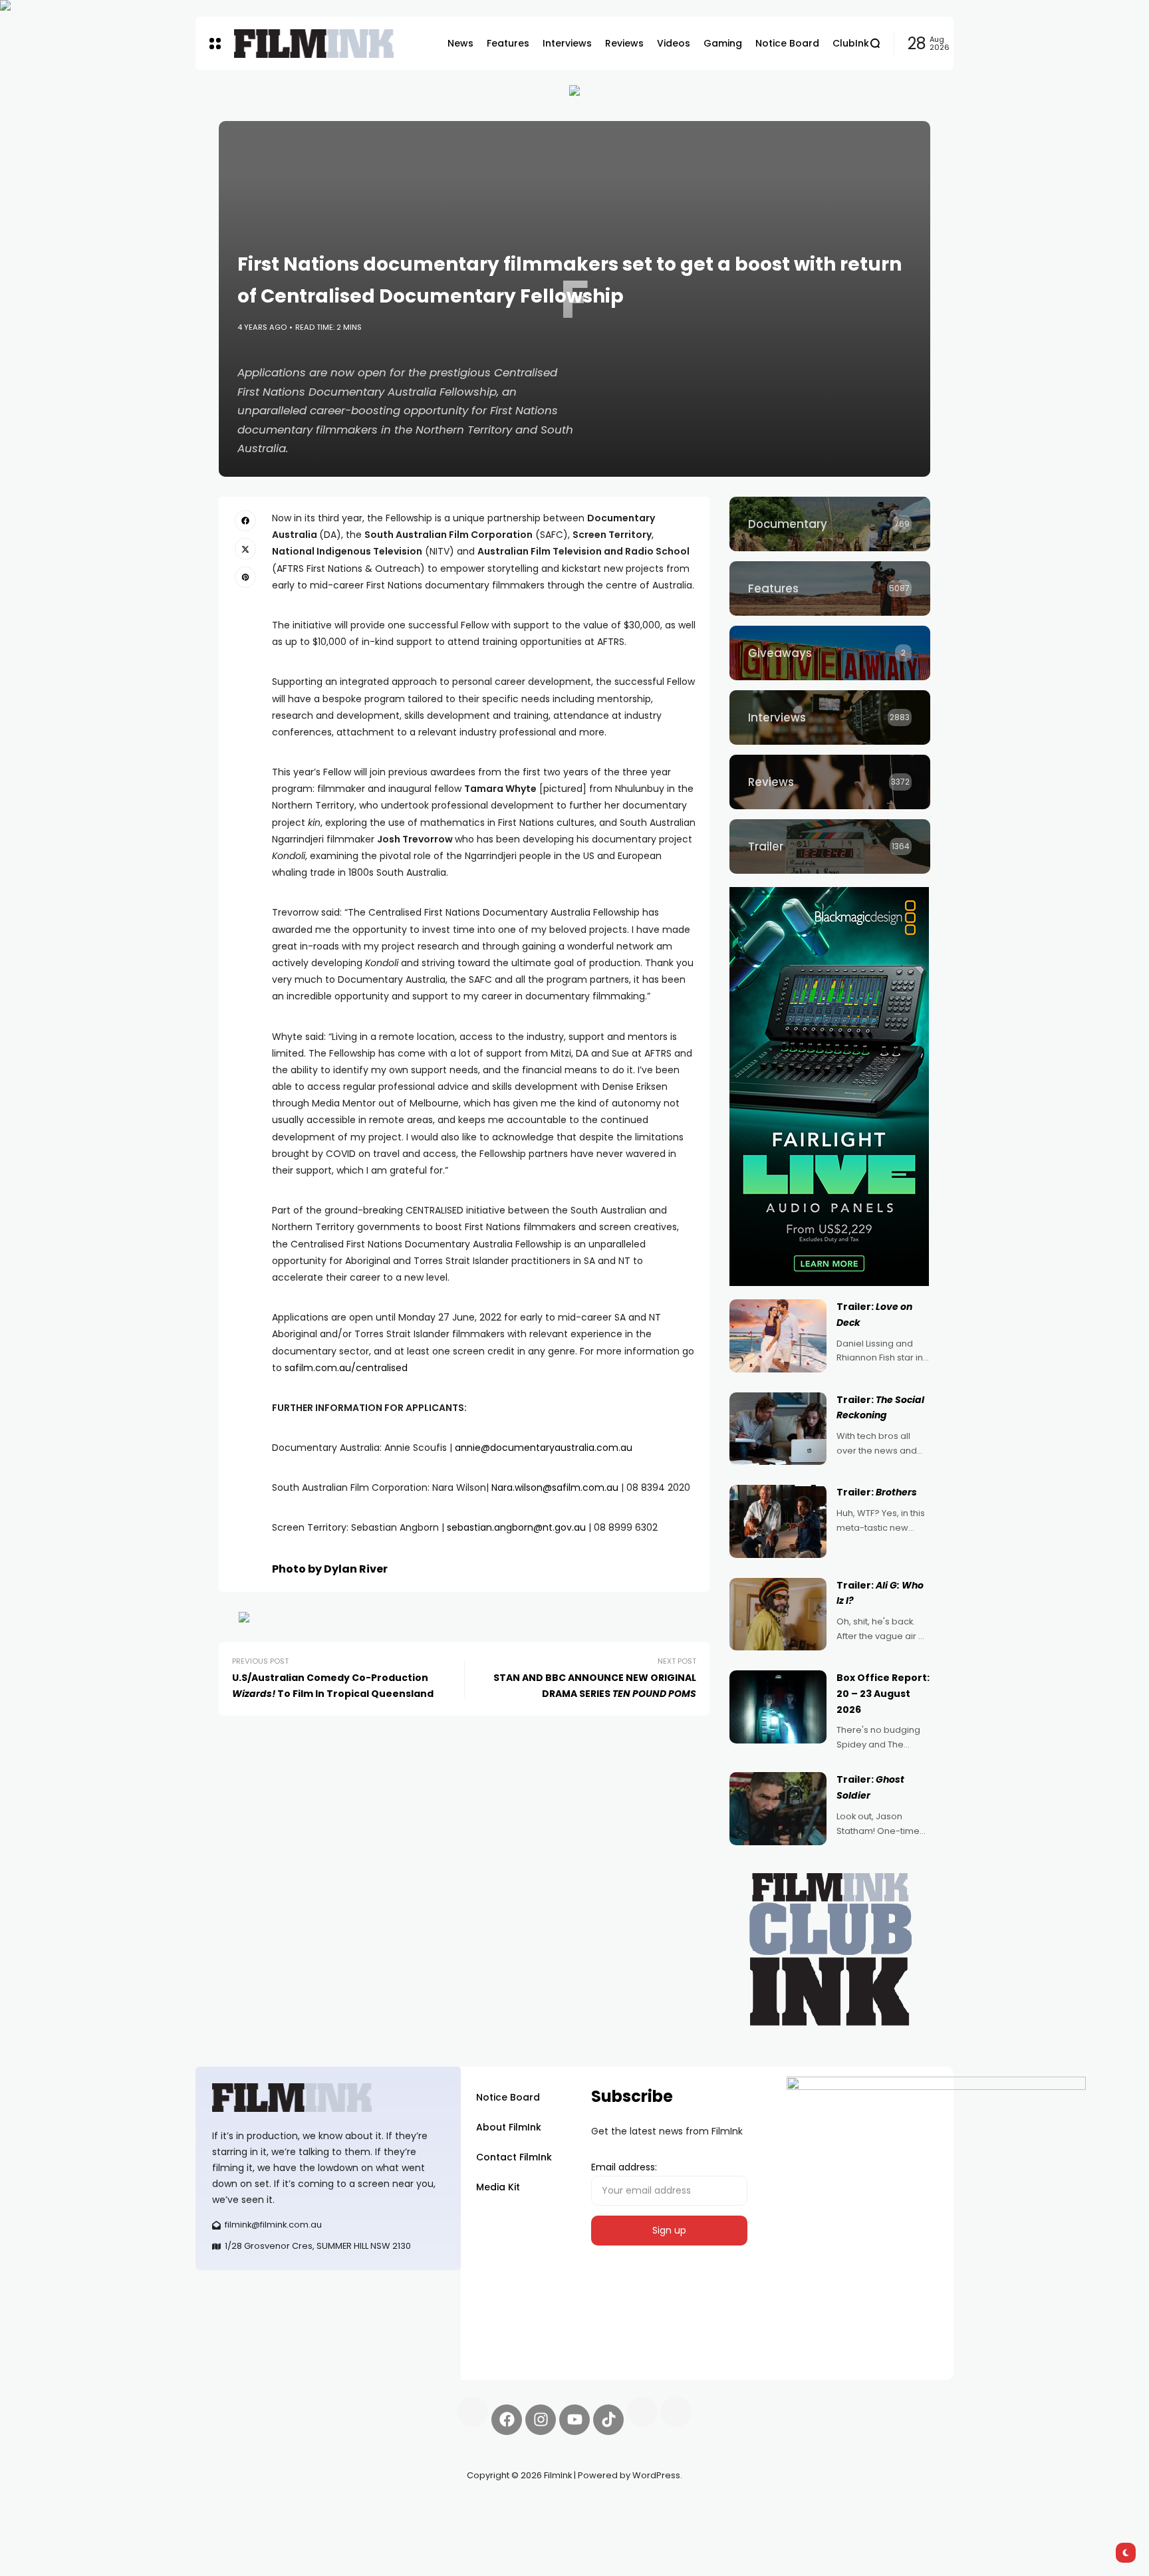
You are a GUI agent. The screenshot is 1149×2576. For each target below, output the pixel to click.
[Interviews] (830, 717)
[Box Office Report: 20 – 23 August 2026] (778, 1707)
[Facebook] (507, 2420)
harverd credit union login (337, 2523)
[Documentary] (830, 524)
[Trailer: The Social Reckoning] (778, 1429)
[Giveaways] (830, 653)
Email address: (624, 2167)
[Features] (830, 588)
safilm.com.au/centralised (346, 1368)
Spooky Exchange (375, 2507)
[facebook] (245, 521)
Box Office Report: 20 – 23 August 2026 (883, 1694)
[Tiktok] (608, 2420)
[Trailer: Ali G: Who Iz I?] (778, 1614)
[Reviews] (830, 782)
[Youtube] (574, 2420)
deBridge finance (235, 2523)
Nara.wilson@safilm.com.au (555, 1487)
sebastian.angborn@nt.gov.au (516, 1527)
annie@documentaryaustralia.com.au (544, 1448)
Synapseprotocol (235, 2507)
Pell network (304, 2507)
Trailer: (877, 1492)
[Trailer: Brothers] (778, 1521)
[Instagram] (541, 2420)
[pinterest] (245, 577)
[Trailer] (830, 846)
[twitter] (245, 549)
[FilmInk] (314, 44)
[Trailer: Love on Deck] (778, 1336)
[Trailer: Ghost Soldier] (778, 1809)
